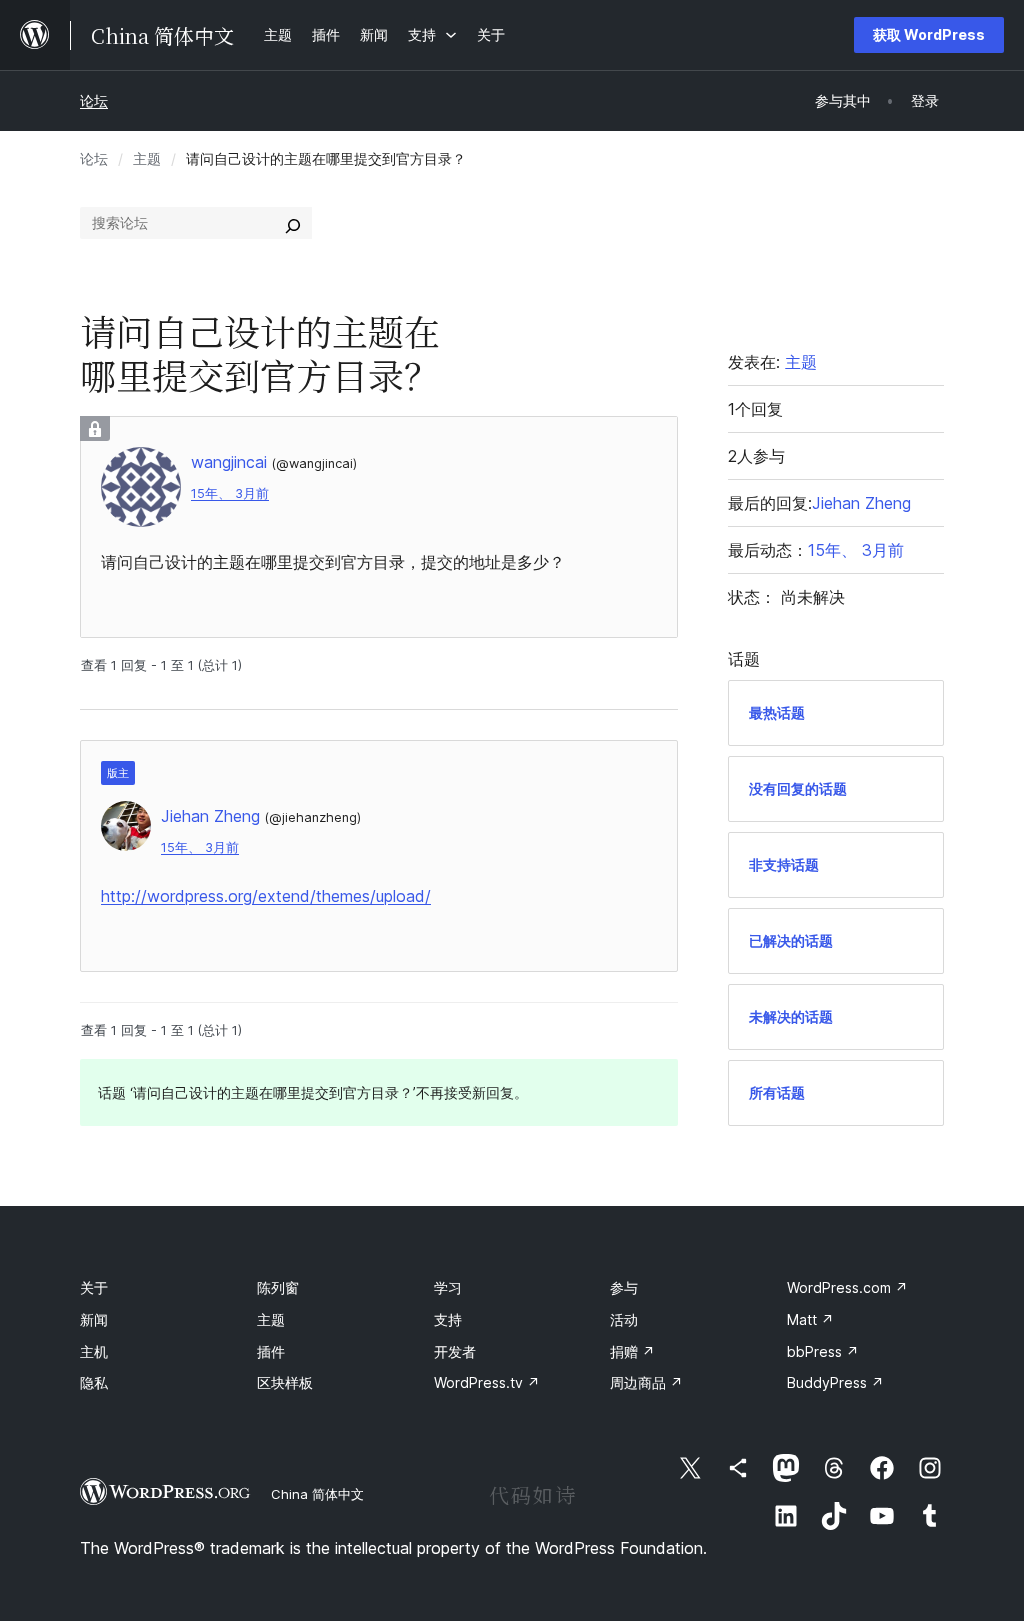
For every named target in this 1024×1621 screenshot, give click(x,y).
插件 (271, 1351)
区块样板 (285, 1382)
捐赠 (632, 1351)
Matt (810, 1319)
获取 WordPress (929, 34)
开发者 (455, 1351)
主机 (94, 1351)
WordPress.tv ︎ (487, 1382)
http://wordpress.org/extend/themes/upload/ (266, 896)
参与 (624, 1287)
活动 (624, 1319)
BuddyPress (835, 1382)
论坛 (94, 100)
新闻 (94, 1319)
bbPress (823, 1351)
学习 (448, 1287)
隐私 (94, 1382)
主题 (147, 158)
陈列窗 (278, 1287)
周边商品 (646, 1382)
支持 (448, 1319)
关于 (94, 1287)
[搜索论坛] (293, 223)
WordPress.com (847, 1287)
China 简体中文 (317, 1494)
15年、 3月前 (230, 493)
